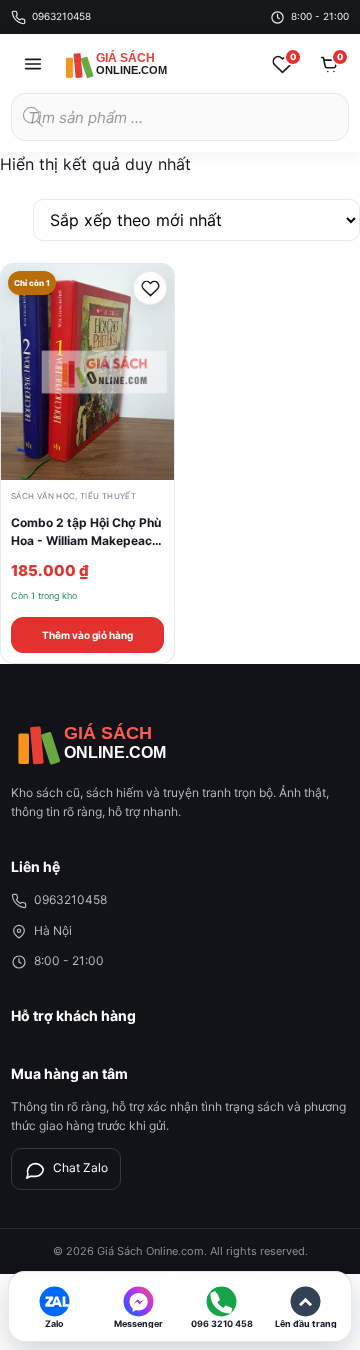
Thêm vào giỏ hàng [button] (87, 635)
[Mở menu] (33, 64)
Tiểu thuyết (108, 496)
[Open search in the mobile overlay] (180, 117)
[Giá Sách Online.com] (136, 64)
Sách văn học (43, 496)
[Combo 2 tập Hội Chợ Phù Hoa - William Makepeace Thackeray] (87, 372)
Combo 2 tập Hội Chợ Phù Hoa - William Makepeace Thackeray (86, 540)
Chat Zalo (80, 1167)
